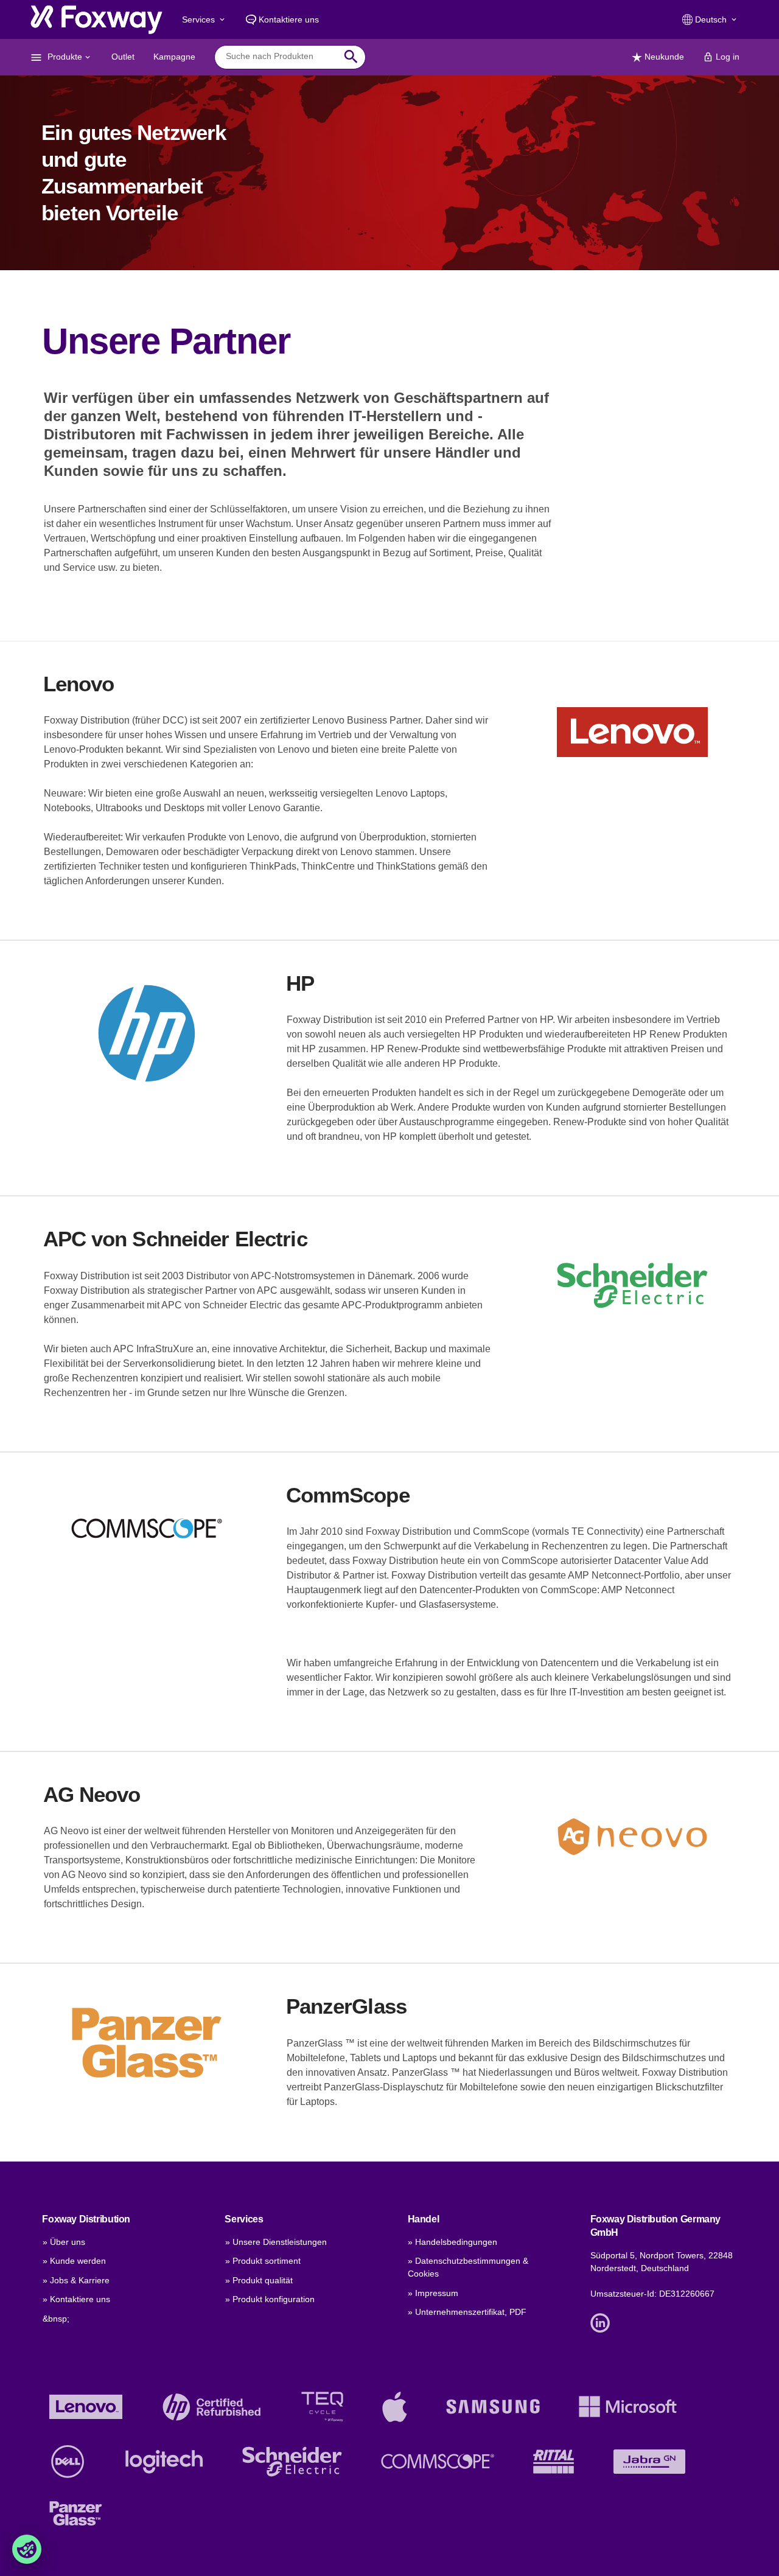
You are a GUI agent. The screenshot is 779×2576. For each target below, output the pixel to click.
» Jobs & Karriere (76, 2280)
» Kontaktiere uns (76, 2299)
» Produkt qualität (259, 2280)
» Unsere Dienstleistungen (276, 2242)
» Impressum (433, 2293)
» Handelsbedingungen (452, 2242)
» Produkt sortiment (263, 2261)
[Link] (603, 2322)
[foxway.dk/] (96, 19)
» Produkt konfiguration (270, 2299)
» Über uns (64, 2242)
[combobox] (281, 57)
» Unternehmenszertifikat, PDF (467, 2312)
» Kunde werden (74, 2261)
